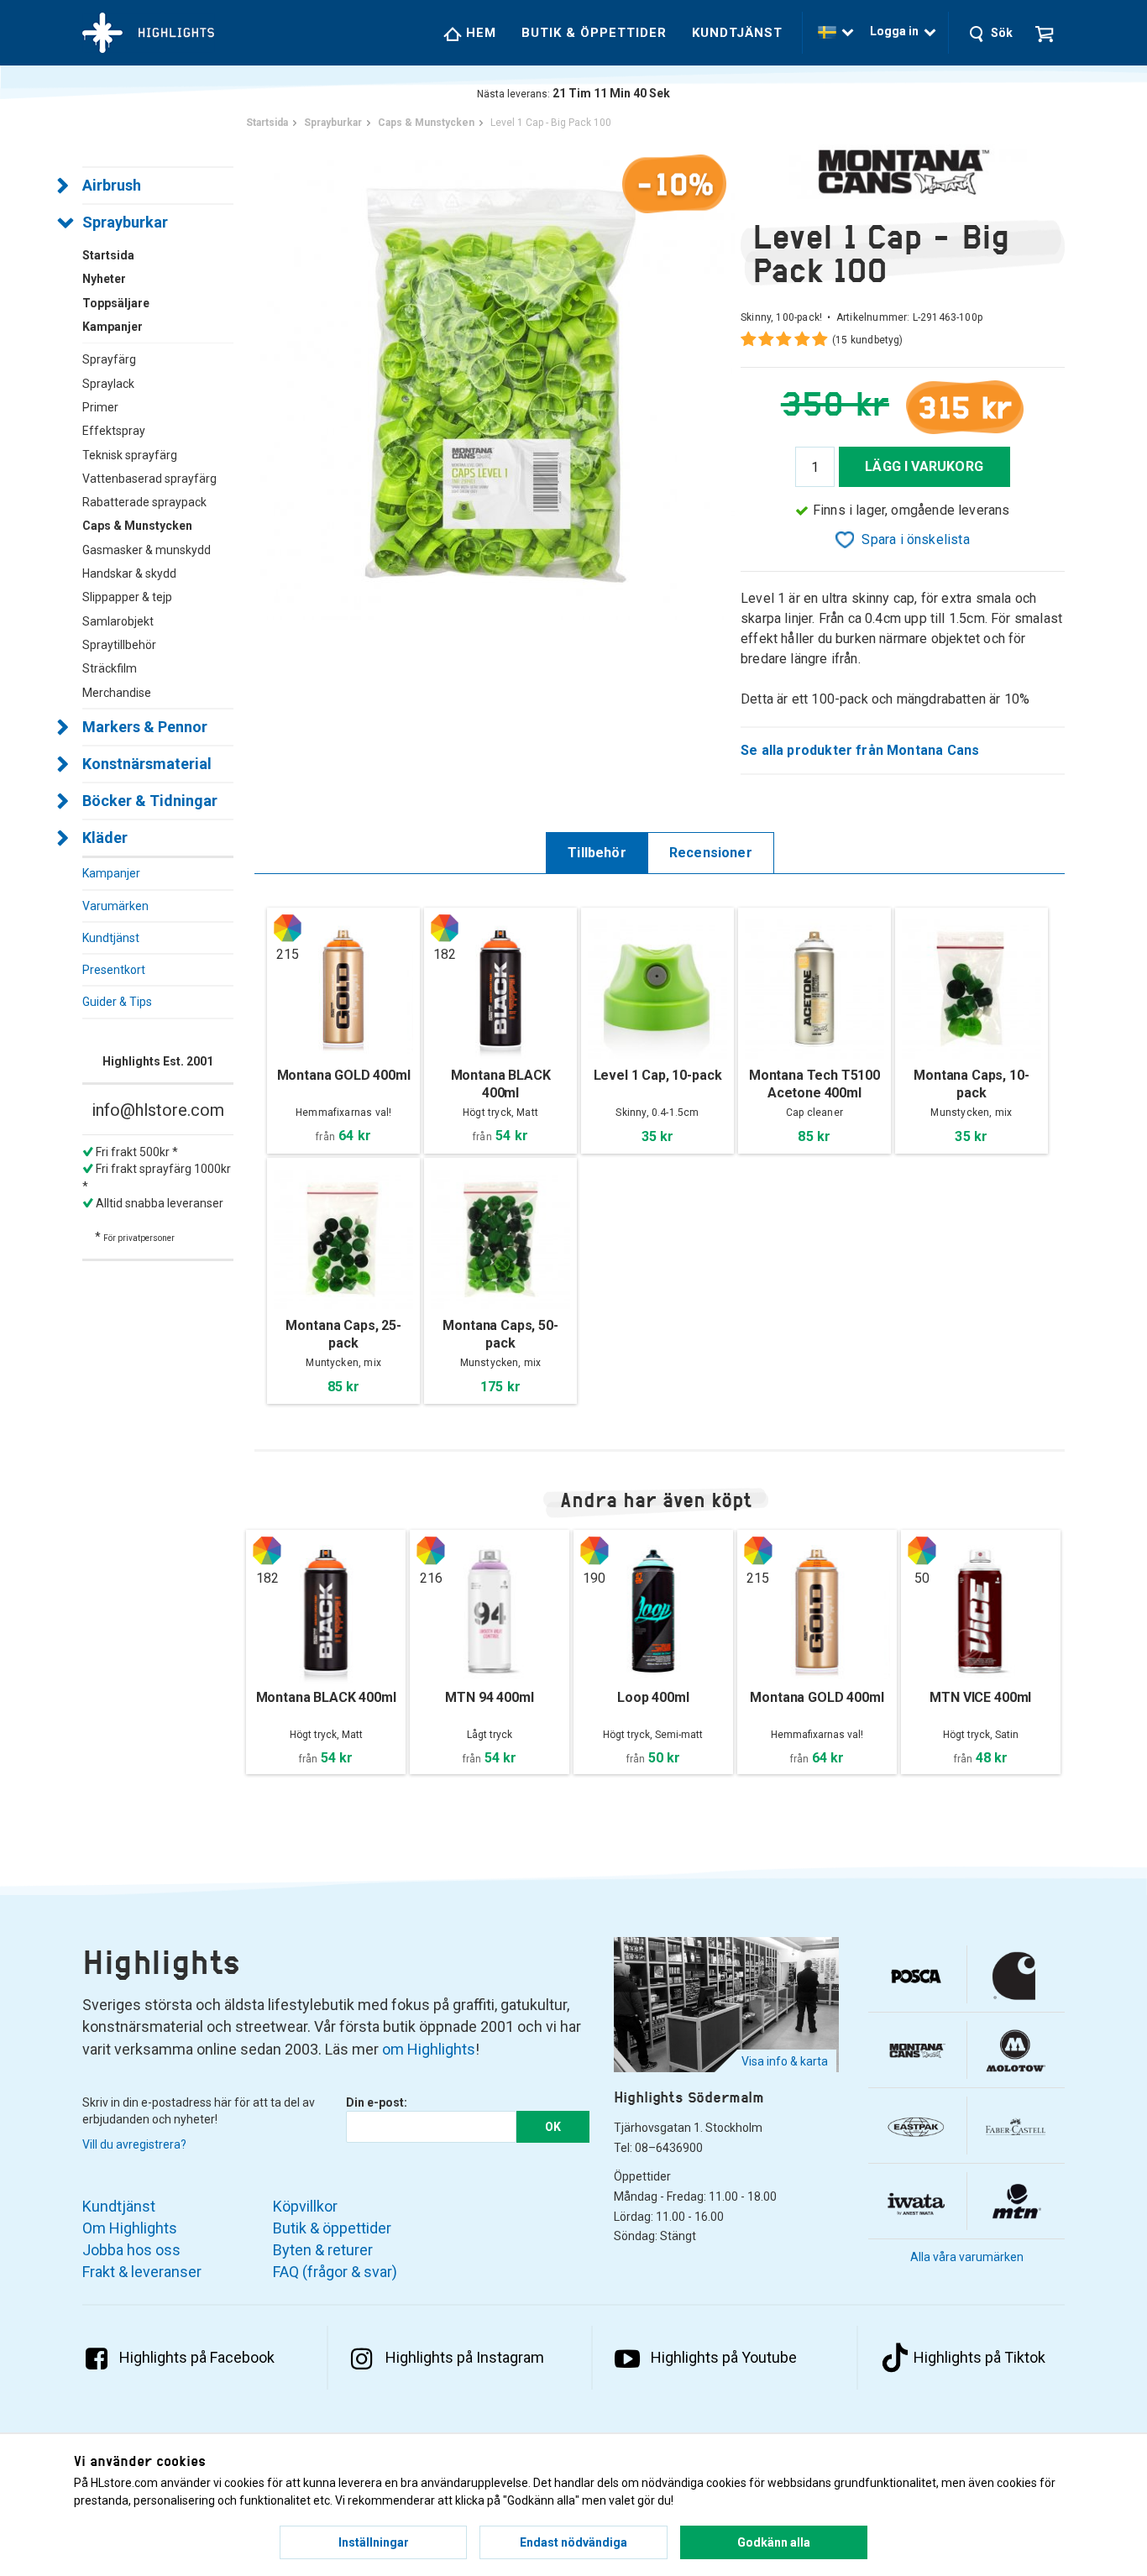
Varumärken (115, 906)
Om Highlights (130, 2228)
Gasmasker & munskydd (147, 550)
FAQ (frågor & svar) (335, 2272)
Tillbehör (597, 853)
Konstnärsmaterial (147, 764)
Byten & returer (323, 2250)
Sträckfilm (110, 668)
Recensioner (711, 853)
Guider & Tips (117, 1002)
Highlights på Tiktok (979, 2357)
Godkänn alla (774, 2542)
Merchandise (117, 693)
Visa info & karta (785, 2061)
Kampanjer (111, 873)
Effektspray (114, 431)
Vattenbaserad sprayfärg (149, 479)
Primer (100, 407)
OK (553, 2127)
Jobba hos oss (131, 2250)
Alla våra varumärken (967, 2257)
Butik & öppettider (594, 33)
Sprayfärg (109, 359)
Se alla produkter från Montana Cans (860, 750)
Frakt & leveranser (142, 2272)
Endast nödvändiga (573, 2542)
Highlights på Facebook (197, 2357)
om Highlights (429, 2049)
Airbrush (112, 185)
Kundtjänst (737, 33)
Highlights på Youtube (724, 2357)
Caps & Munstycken (137, 526)
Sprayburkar (125, 222)
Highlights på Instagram (465, 2357)
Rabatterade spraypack (144, 502)
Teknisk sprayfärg (130, 455)
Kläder (105, 838)
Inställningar (374, 2542)
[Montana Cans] (903, 172)
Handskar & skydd (129, 573)
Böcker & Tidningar (150, 801)
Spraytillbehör (119, 645)
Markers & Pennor (145, 727)
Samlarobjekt (118, 621)
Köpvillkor (305, 2206)
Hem (479, 33)
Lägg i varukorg (924, 466)
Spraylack (108, 384)
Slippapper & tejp (127, 597)
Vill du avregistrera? (134, 2144)
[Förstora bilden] (498, 382)
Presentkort (114, 970)
